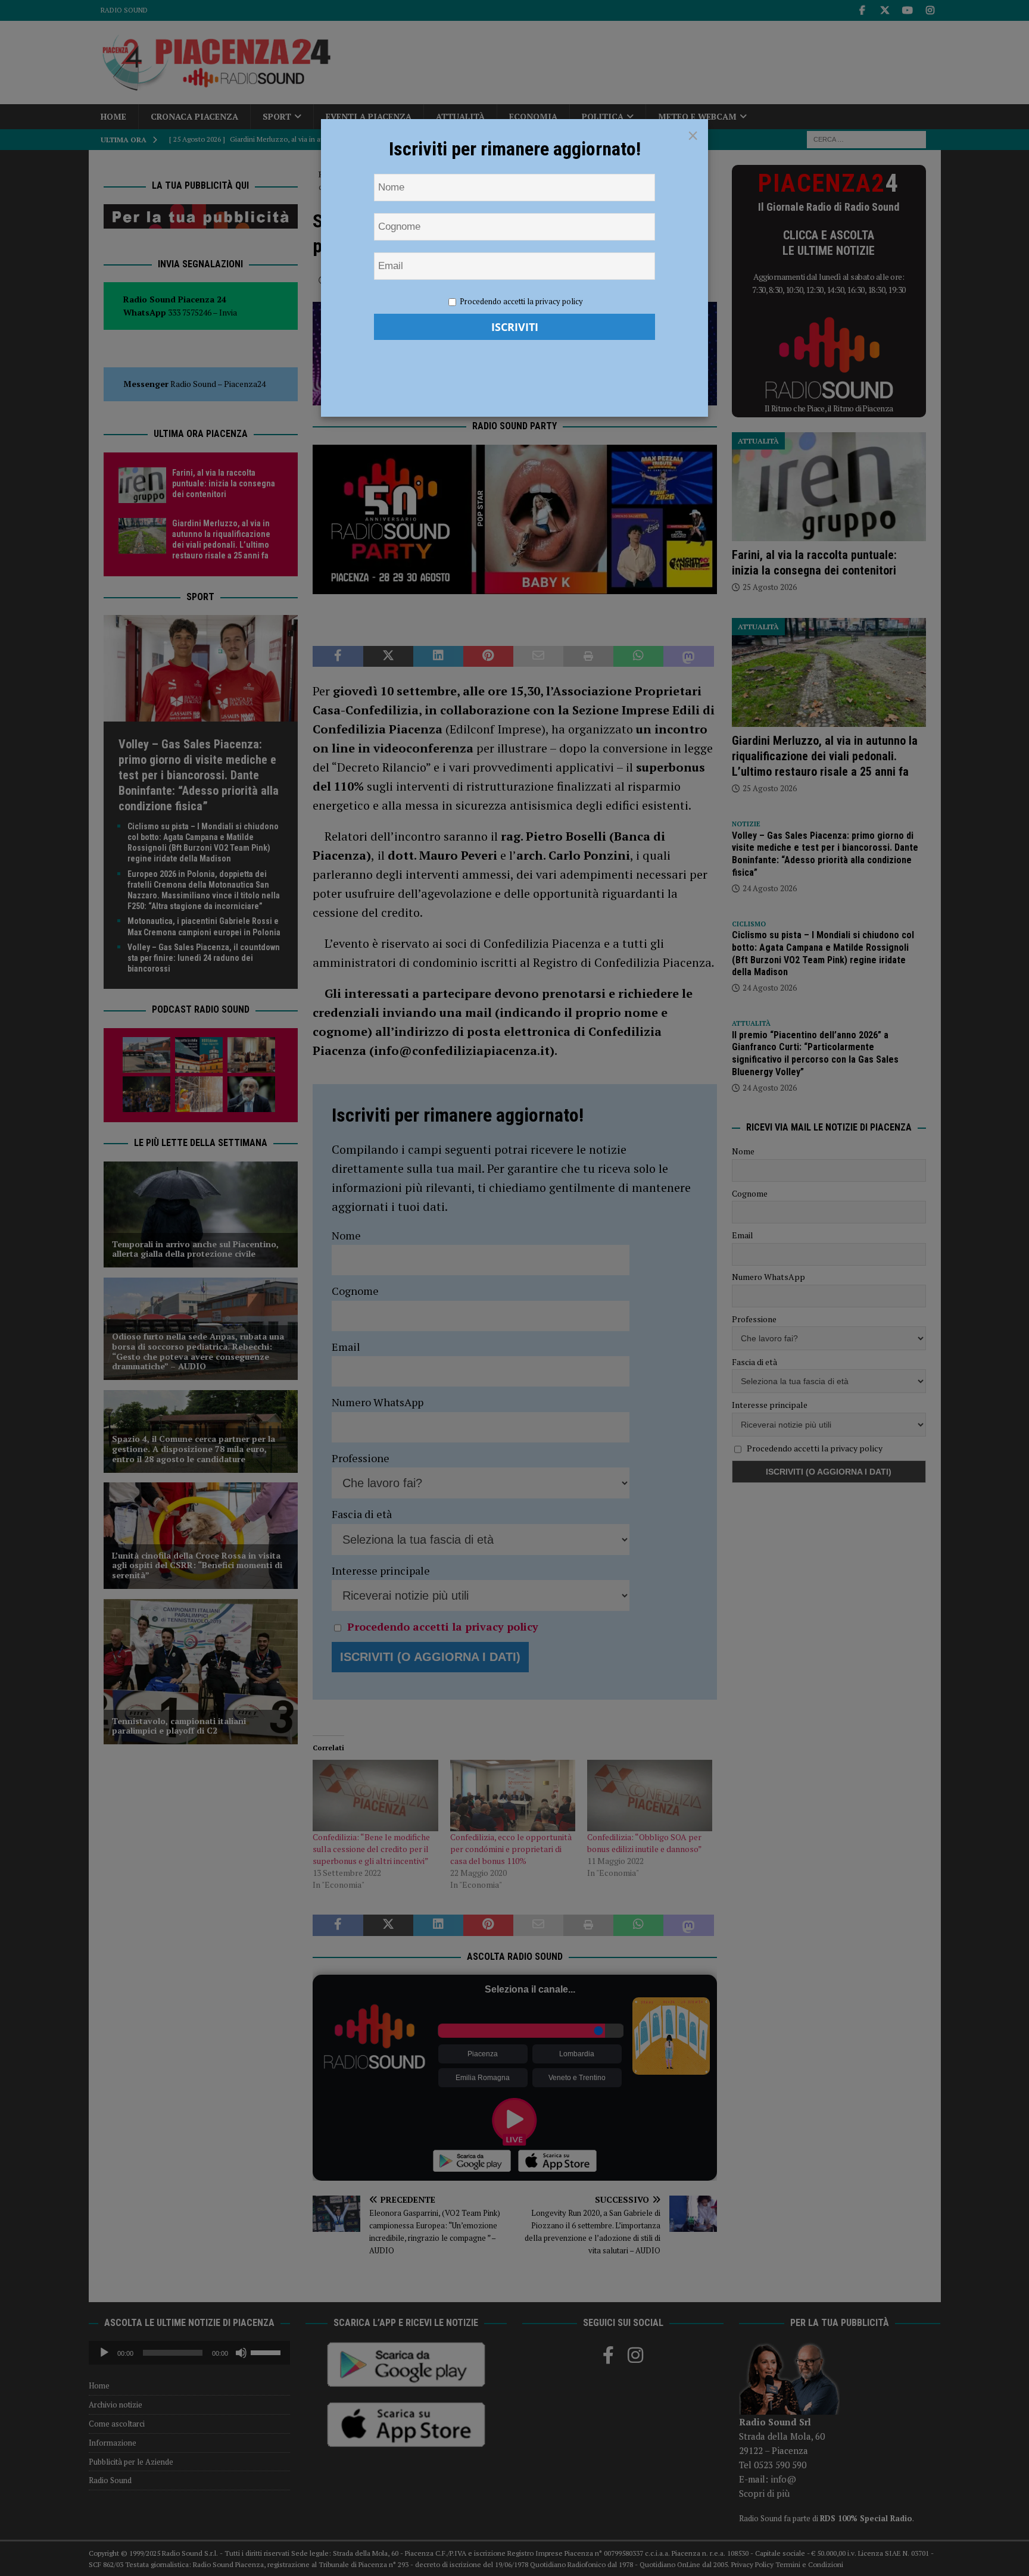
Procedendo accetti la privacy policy (521, 301)
